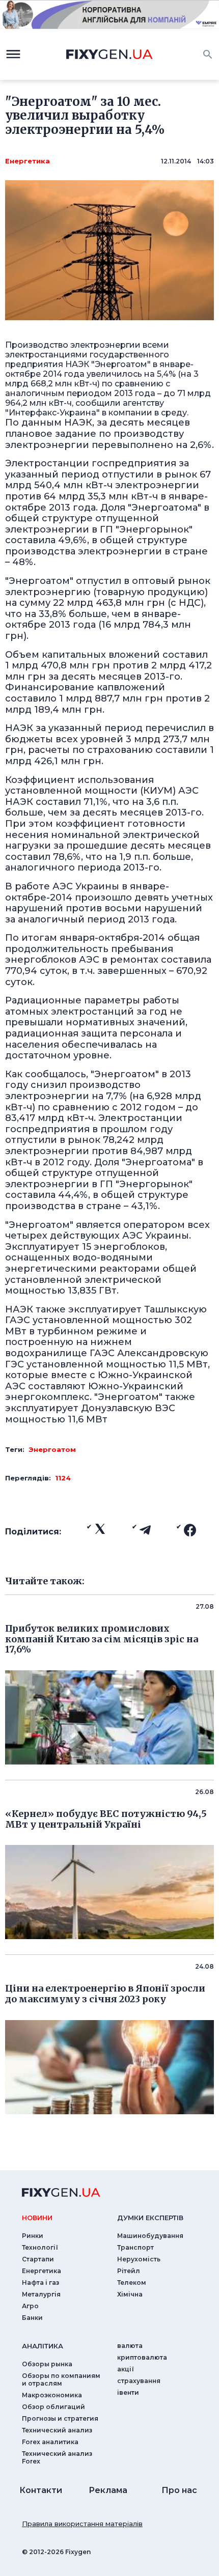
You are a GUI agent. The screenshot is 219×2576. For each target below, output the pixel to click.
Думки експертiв (150, 2218)
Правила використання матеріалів (82, 2524)
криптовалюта (142, 2357)
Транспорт (135, 2247)
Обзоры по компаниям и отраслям (61, 2379)
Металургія (41, 2294)
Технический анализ (57, 2430)
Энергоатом (52, 1449)
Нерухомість (139, 2259)
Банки (32, 2318)
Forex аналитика (50, 2442)
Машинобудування (150, 2236)
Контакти (41, 2490)
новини (37, 2218)
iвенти (128, 2392)
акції (126, 2369)
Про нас (179, 2490)
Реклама (108, 2490)
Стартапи (38, 2259)
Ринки (33, 2236)
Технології (40, 2247)
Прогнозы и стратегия (60, 2418)
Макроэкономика (52, 2395)
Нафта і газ (40, 2283)
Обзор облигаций (53, 2407)
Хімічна (130, 2294)
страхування (139, 2381)
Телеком (132, 2283)
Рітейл (129, 2271)
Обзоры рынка (47, 2364)
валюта (130, 2346)
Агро (30, 2306)
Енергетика (28, 161)
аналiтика (43, 2346)
